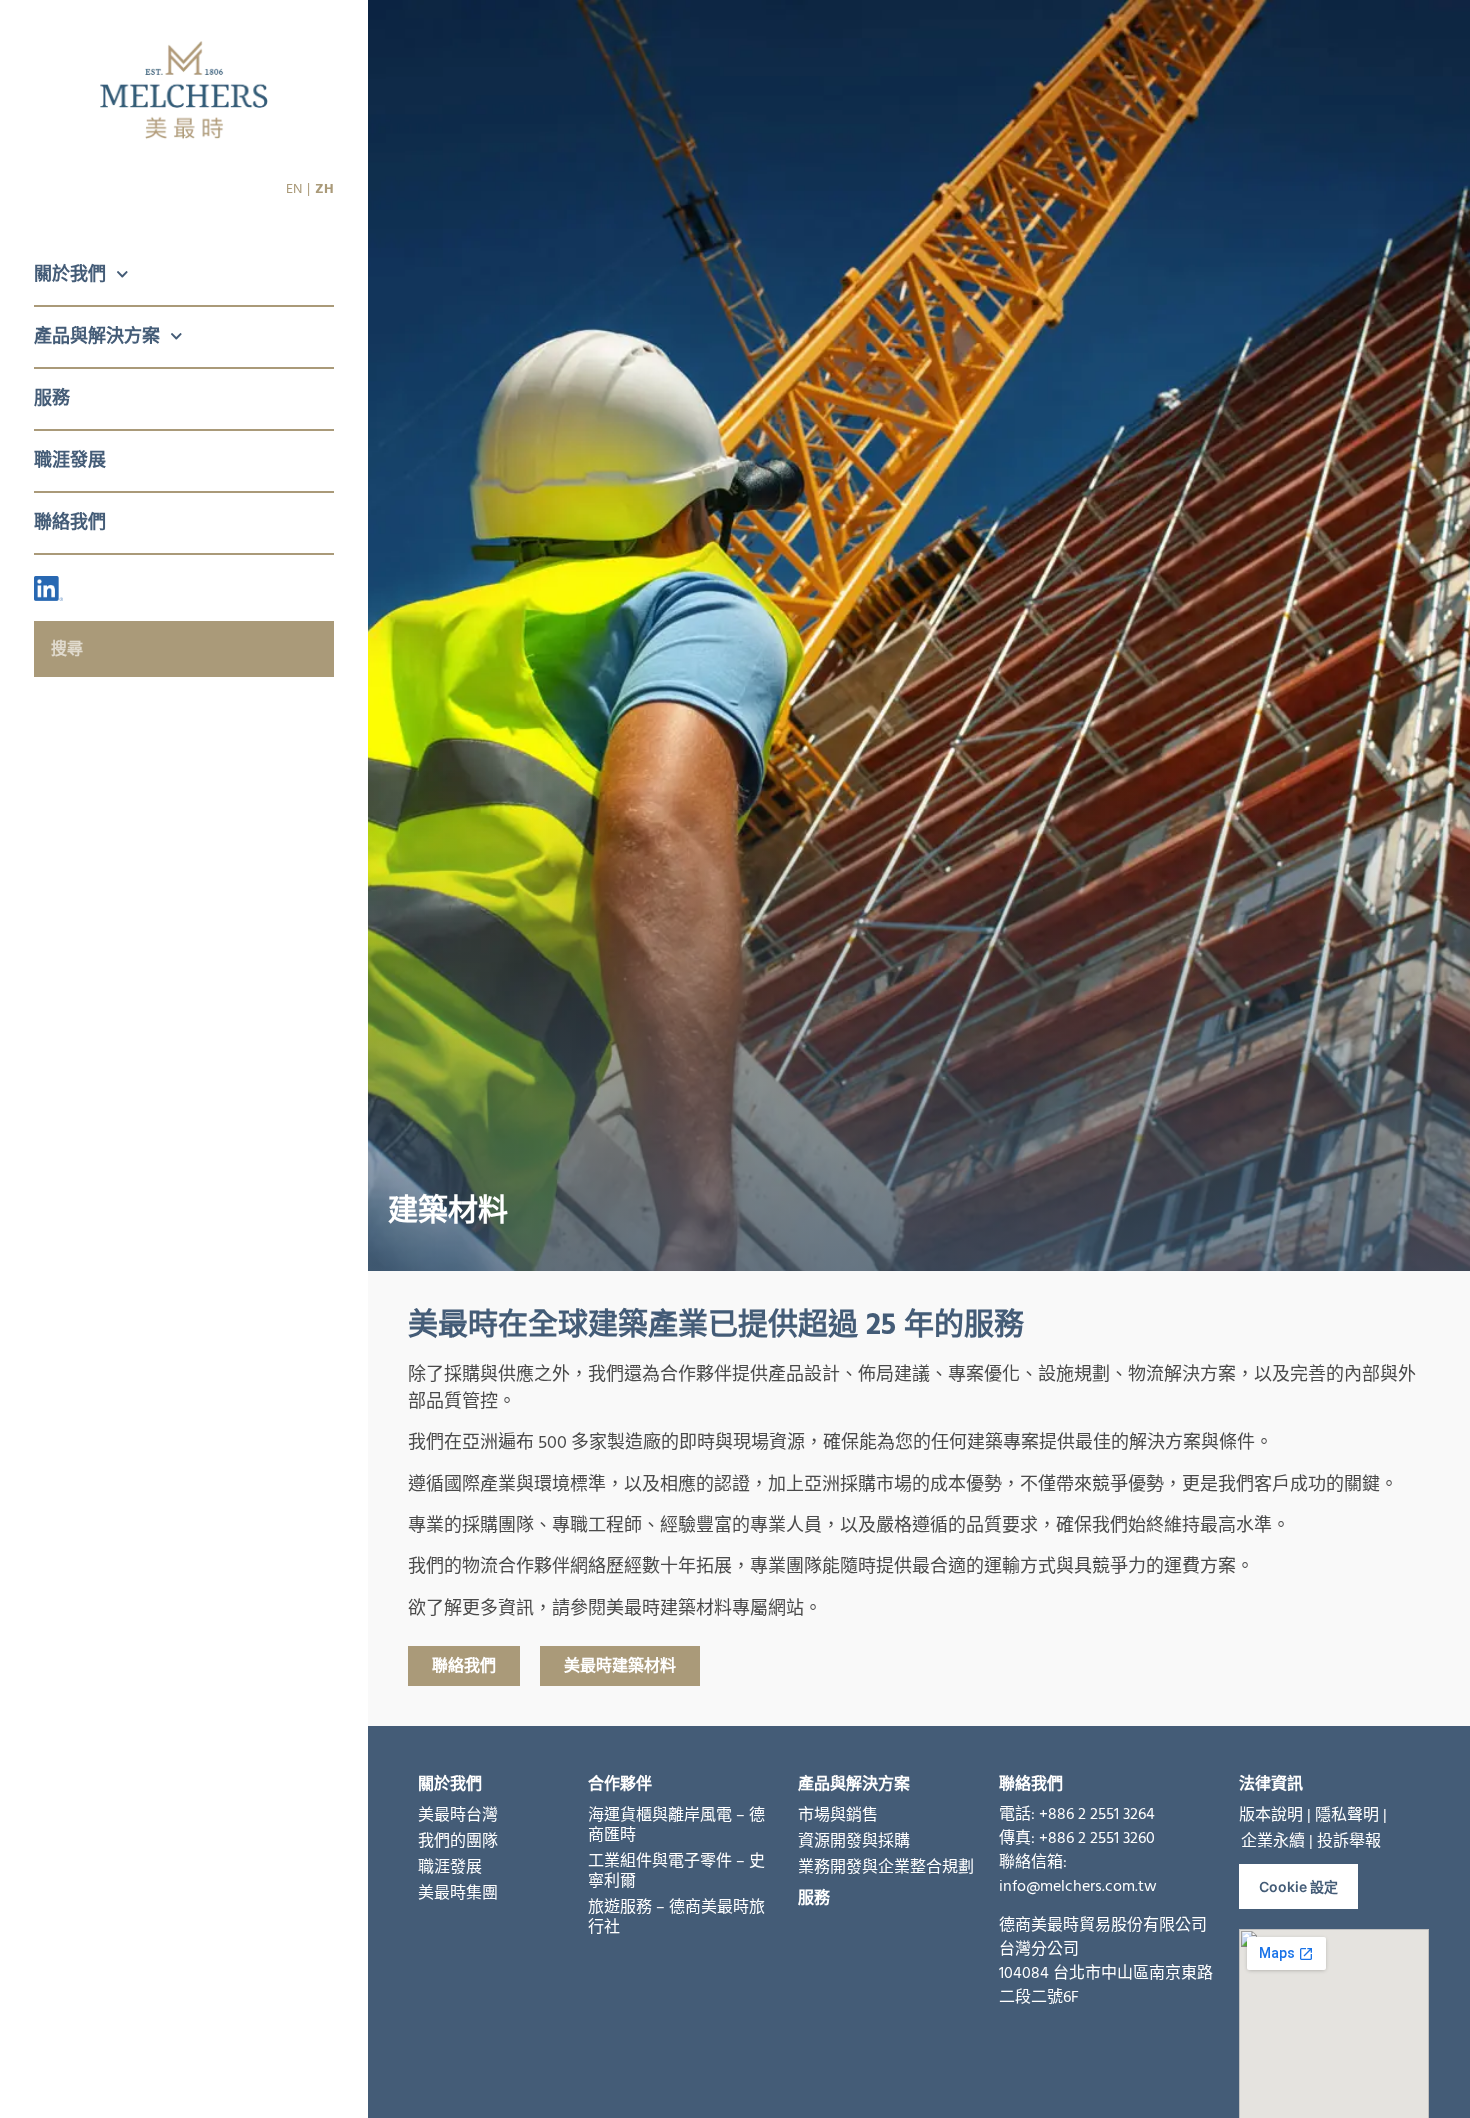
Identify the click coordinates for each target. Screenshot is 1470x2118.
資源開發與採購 (854, 1841)
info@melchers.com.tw (1078, 1886)
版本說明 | (1275, 1815)
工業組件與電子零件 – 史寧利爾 (676, 1871)
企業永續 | (1277, 1841)
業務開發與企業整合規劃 (886, 1867)
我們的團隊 (458, 1841)
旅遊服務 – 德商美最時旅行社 (676, 1917)
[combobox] (184, 649)
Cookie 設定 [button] (1298, 1886)
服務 (52, 398)
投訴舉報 (1349, 1841)
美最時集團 (458, 1893)
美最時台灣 (458, 1815)
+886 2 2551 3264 (1097, 1814)
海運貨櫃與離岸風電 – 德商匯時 (676, 1825)
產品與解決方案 (97, 336)
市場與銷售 (838, 1815)
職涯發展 (70, 460)
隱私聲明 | (1351, 1815)
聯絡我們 (70, 522)
